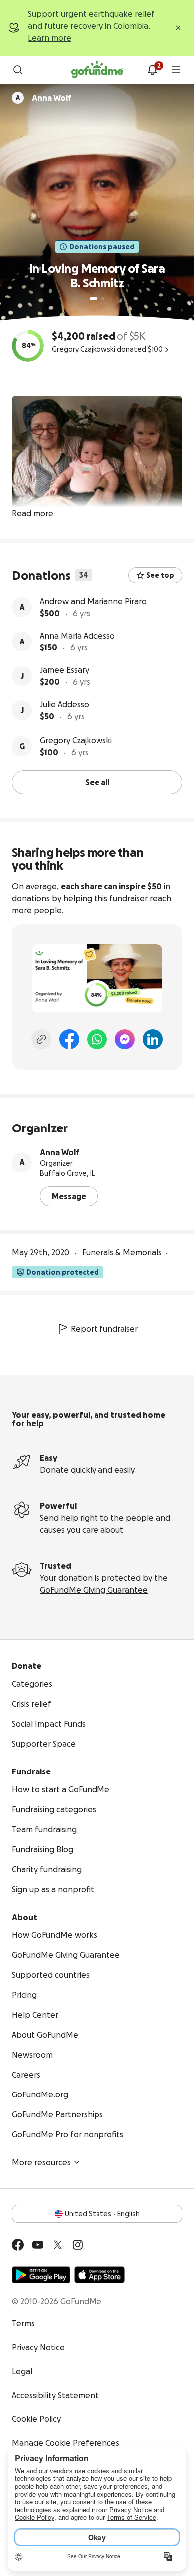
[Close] (178, 28)
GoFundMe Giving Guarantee (94, 1590)
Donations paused (102, 247)
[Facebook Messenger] (125, 1039)
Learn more (49, 38)
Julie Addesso (64, 704)
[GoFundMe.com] (97, 70)
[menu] (176, 70)
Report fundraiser (104, 1329)
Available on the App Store (99, 2275)
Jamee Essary (64, 670)
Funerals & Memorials (122, 1252)
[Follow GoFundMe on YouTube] (38, 2245)
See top (160, 575)
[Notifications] (152, 70)
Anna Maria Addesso (77, 636)
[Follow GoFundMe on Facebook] (18, 2245)
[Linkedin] (153, 1039)
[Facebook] (69, 1039)
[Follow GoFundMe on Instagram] (78, 2245)
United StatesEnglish (102, 2214)
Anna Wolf (60, 1152)
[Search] (18, 70)
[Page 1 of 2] (94, 299)
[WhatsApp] (97, 1039)
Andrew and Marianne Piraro (93, 601)
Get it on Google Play (41, 2275)
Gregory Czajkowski (76, 740)
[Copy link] (41, 1039)
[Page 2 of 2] (103, 299)
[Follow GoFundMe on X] (58, 2245)
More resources (41, 2162)
